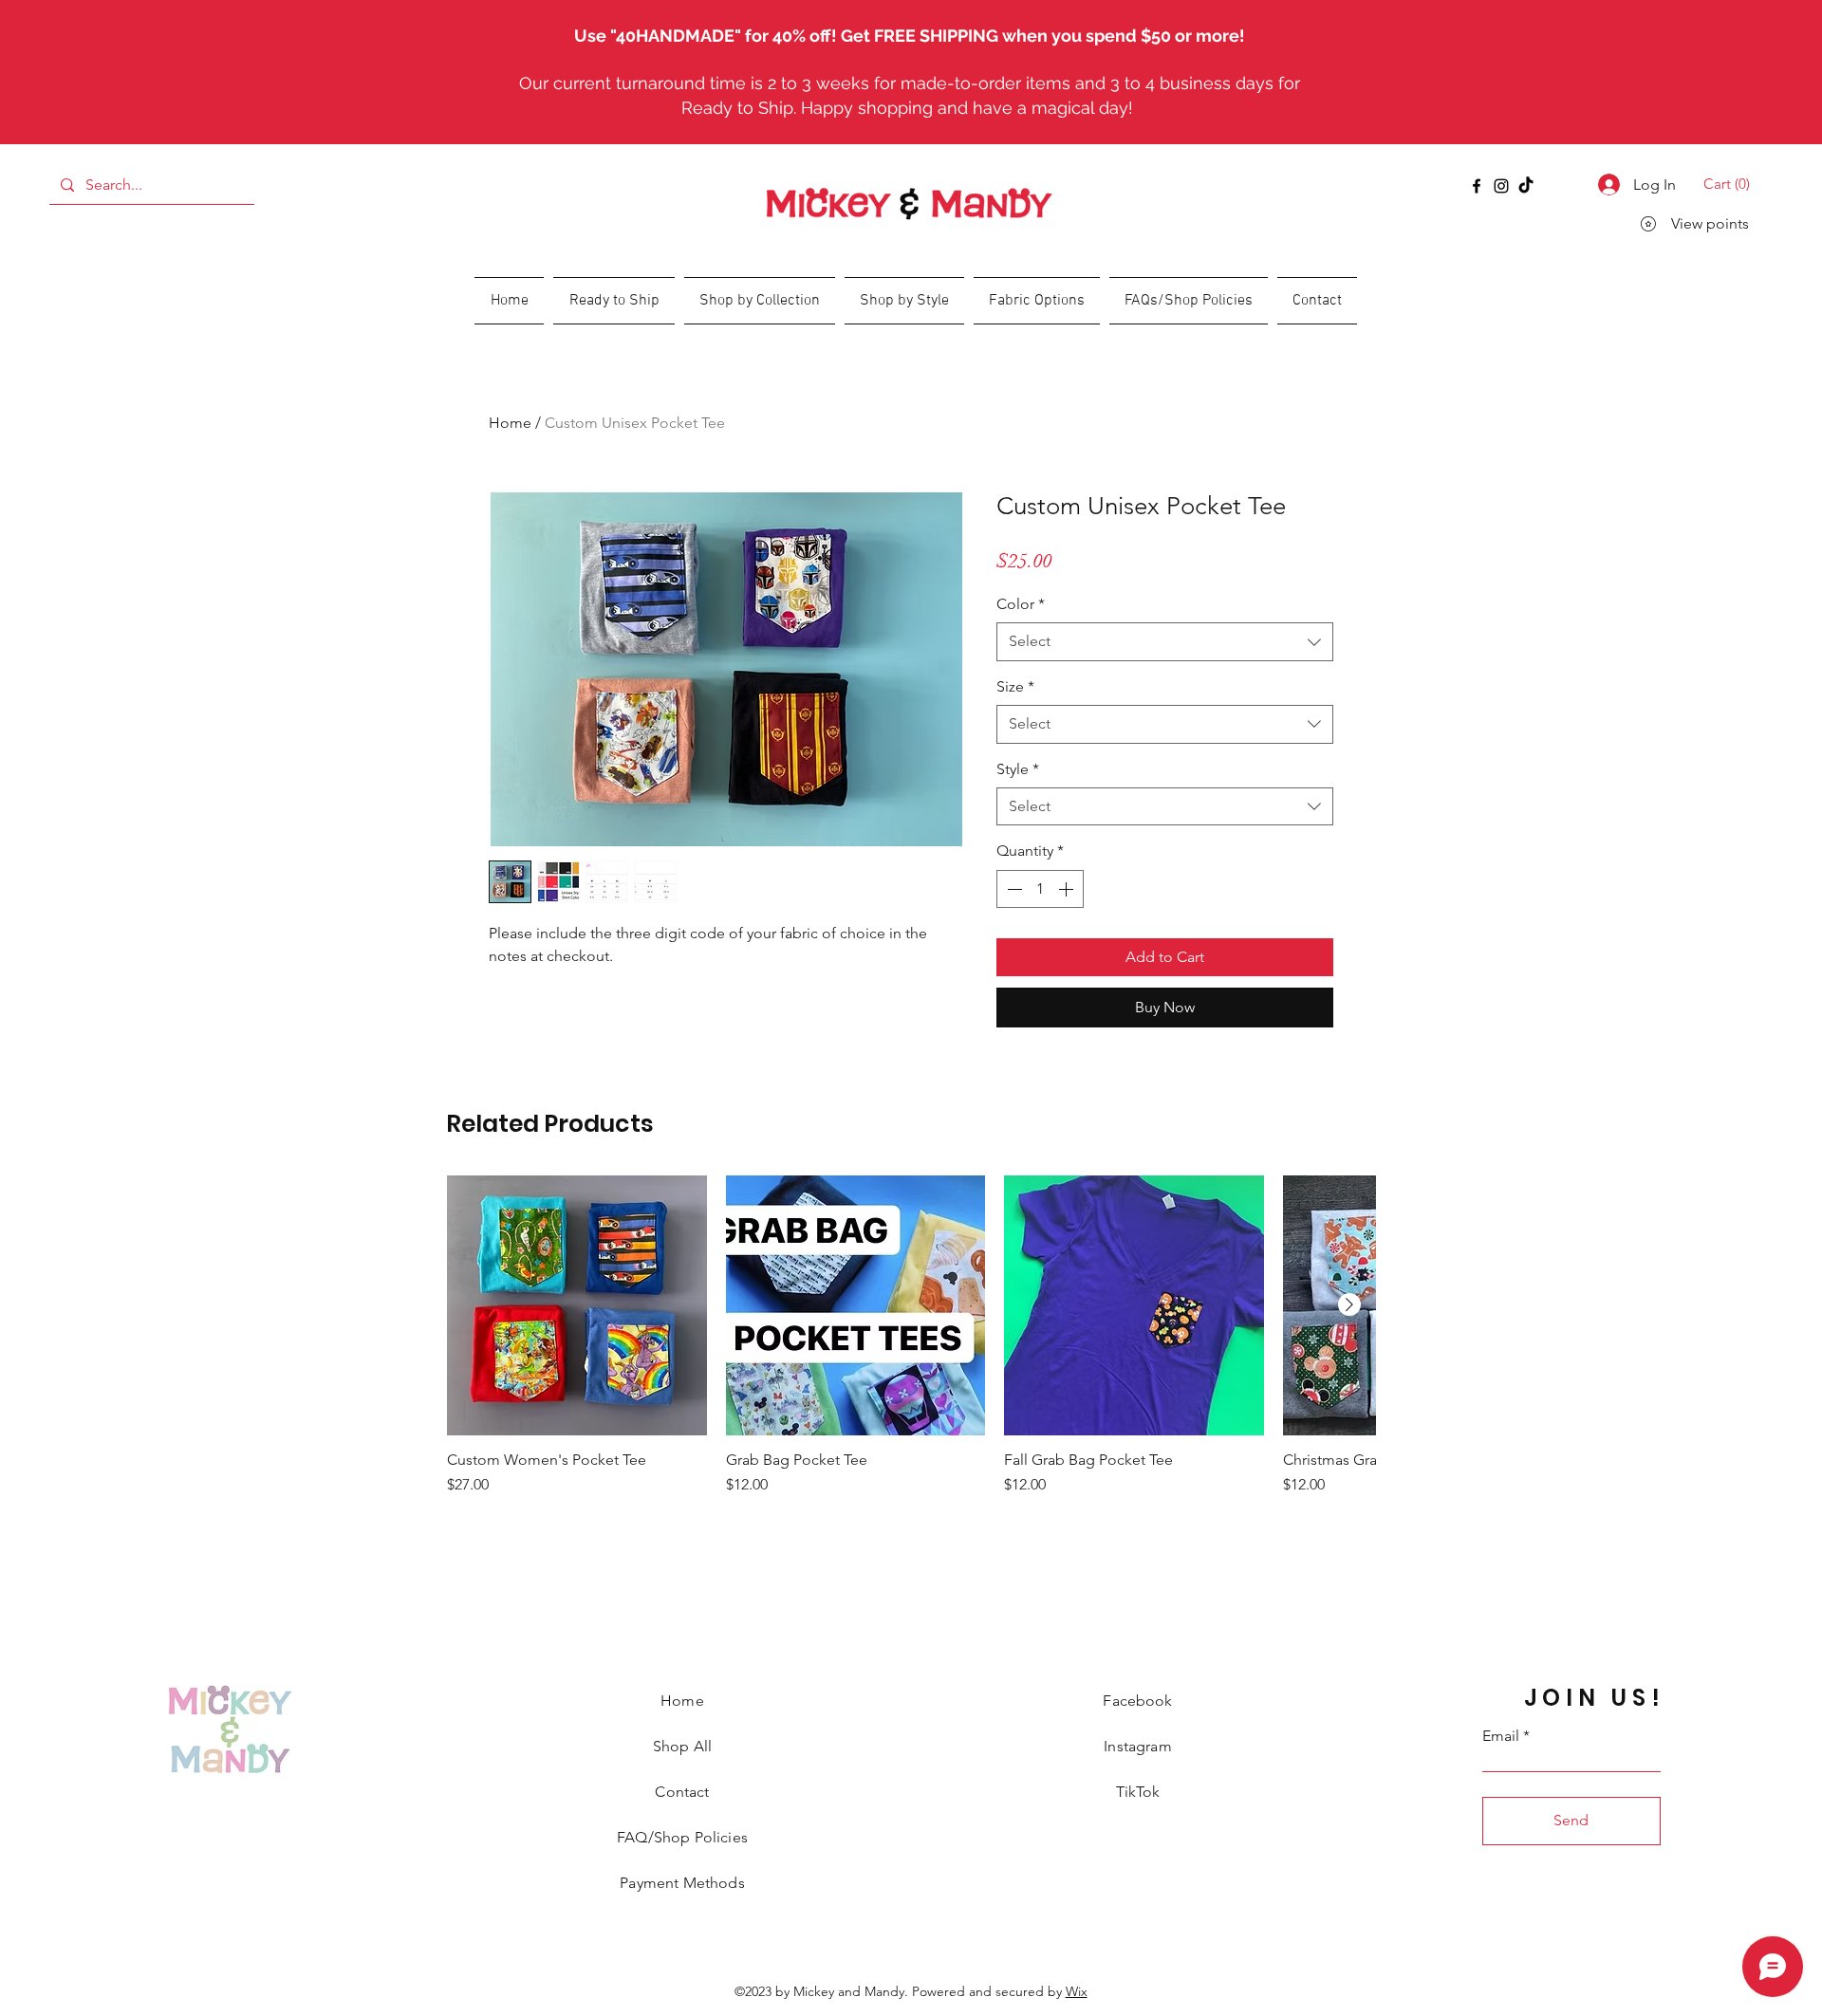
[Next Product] (1349, 1304)
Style (1018, 769)
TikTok (1138, 1792)
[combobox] (1165, 641)
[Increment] (1068, 889)
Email (1501, 1736)
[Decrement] (1013, 889)
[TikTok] (1526, 186)
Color (1021, 604)
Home (510, 423)
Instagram (1137, 1746)
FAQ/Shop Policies (682, 1837)
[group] (911, 1345)
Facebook (1137, 1701)
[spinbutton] (1040, 889)
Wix (1077, 1991)
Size (1015, 686)
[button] (1729, 184)
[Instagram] (1501, 186)
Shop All (682, 1746)
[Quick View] (577, 1305)
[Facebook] (1477, 186)
